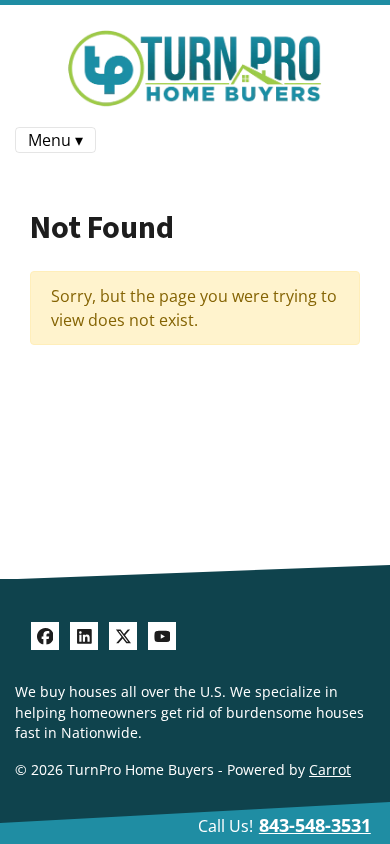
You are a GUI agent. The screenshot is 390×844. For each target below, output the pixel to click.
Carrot (330, 769)
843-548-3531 (315, 825)
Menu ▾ (55, 140)
